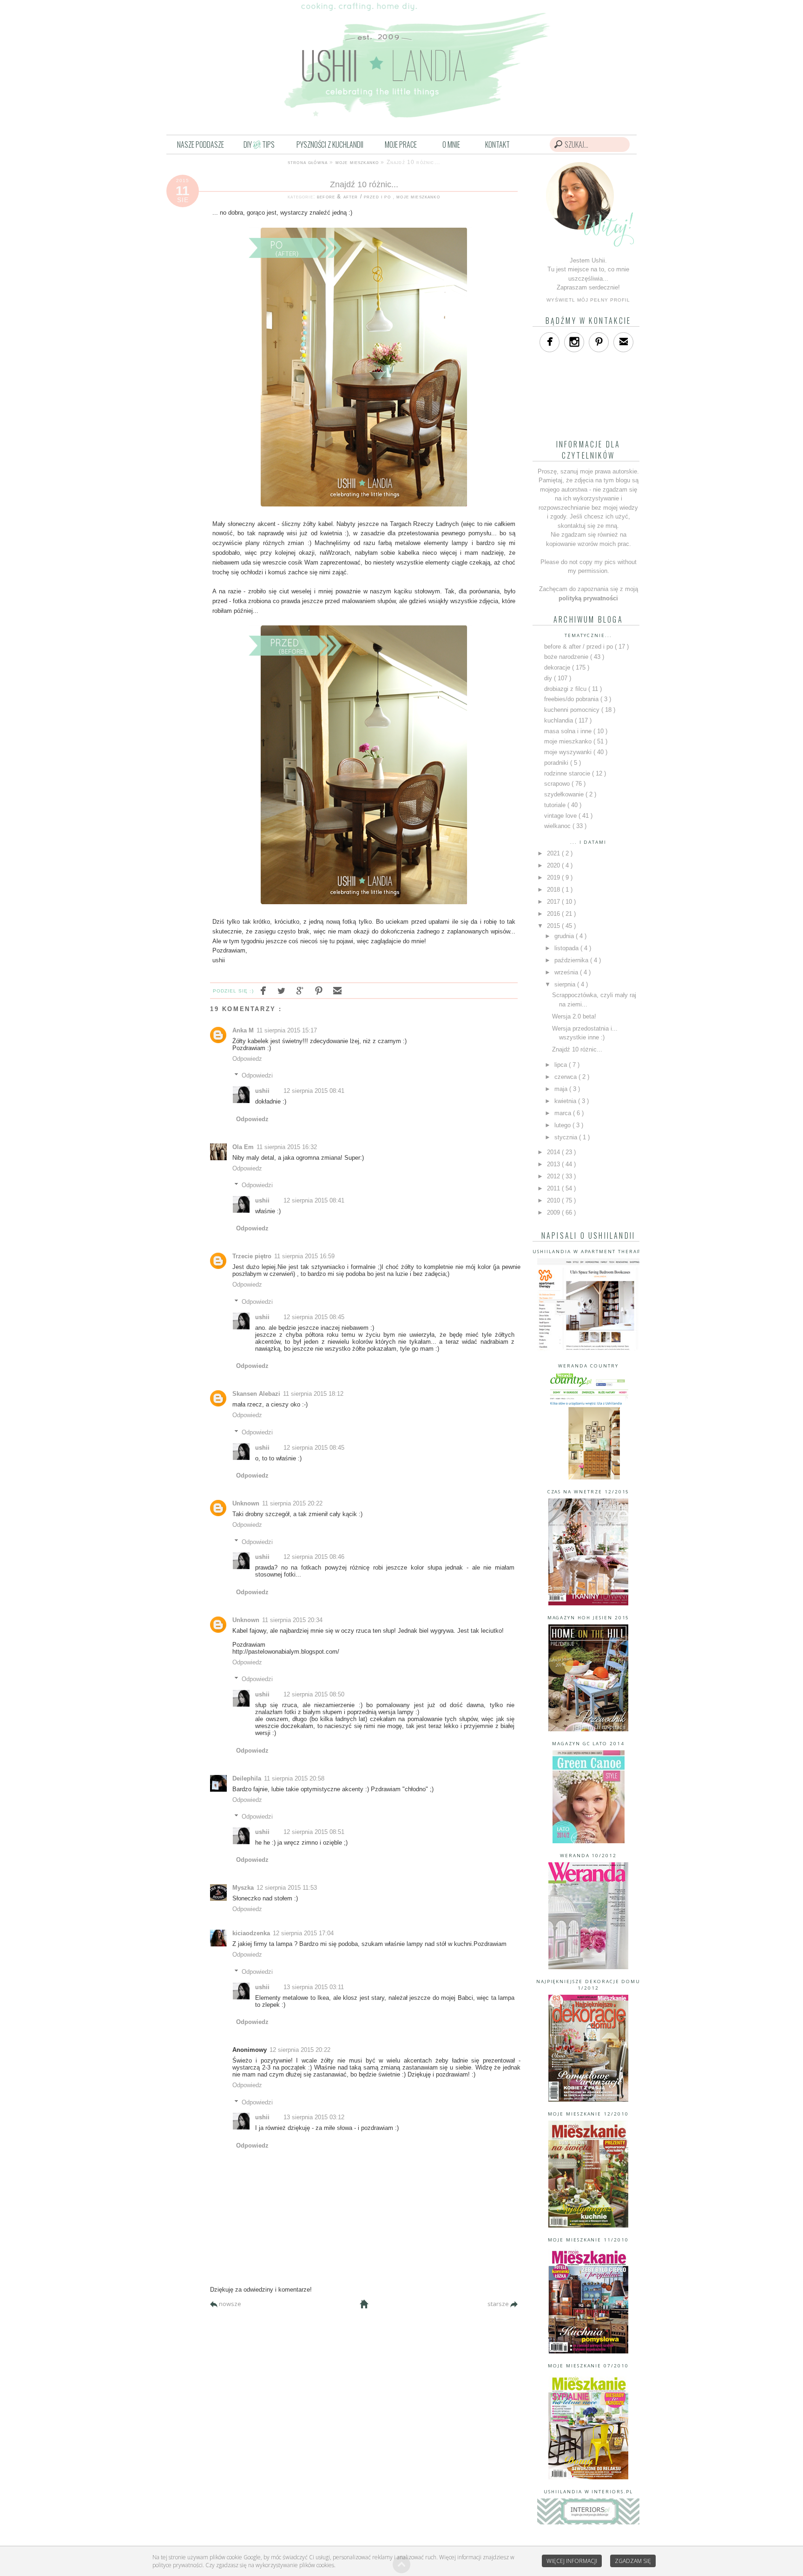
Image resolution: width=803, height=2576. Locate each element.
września (567, 972)
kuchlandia (559, 720)
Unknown (246, 1503)
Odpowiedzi (257, 1075)
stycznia (567, 1137)
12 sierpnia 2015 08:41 (314, 1091)
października (572, 960)
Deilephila (247, 1778)
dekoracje (558, 667)
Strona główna (364, 2304)
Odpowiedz (247, 1059)
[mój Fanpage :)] (550, 342)
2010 (554, 1200)
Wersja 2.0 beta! (574, 1016)
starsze (499, 2304)
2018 (554, 890)
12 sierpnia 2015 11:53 (287, 1888)
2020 (554, 865)
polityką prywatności (588, 598)
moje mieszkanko (357, 162)
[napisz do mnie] (623, 342)
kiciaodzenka (251, 1933)
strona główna (308, 162)
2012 (554, 1176)
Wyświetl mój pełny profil (589, 300)
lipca (562, 1065)
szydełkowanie (565, 794)
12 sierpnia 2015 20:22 (300, 2050)
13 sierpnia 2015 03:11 (314, 1987)
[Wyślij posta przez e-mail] (335, 991)
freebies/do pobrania (572, 699)
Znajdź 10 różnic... (364, 184)
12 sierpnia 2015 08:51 (314, 1832)
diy (549, 678)
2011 (554, 1188)
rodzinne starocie (568, 773)
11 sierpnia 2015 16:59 (304, 1256)
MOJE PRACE (401, 145)
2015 (554, 926)
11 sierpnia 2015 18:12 (313, 1394)
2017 (554, 902)
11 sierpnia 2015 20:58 (294, 1778)
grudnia (565, 936)
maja (562, 1089)
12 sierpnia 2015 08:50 (314, 1694)
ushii (262, 1091)
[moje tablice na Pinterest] (599, 342)
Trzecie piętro (252, 1256)
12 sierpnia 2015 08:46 (314, 1557)
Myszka (243, 1888)
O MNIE (451, 145)
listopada (567, 948)
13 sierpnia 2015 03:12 (314, 2117)
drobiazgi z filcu (566, 689)
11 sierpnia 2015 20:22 (292, 1503)
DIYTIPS (259, 145)
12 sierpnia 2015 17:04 (303, 1933)
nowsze (230, 2304)
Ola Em (243, 1147)
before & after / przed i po (355, 196)
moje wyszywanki (569, 752)
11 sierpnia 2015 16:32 (287, 1147)
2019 (554, 877)
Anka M (243, 1030)
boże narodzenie (567, 657)
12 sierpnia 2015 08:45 (314, 1317)
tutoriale (556, 805)
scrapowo (558, 784)
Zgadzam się (633, 2561)
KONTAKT (497, 145)
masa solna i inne (569, 731)
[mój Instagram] (574, 342)
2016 (554, 914)
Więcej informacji (572, 2561)
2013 (554, 1164)
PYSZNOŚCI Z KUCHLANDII (330, 145)
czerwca (566, 1077)
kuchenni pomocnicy (573, 710)
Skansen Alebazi (256, 1394)
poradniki (557, 763)
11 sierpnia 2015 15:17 (287, 1030)
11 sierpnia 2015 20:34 (292, 1620)
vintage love (561, 816)
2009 (554, 1212)
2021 (554, 853)
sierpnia (566, 984)
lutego (563, 1125)
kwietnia (566, 1101)
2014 (554, 1152)
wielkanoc (558, 826)
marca (564, 1113)
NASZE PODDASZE (201, 145)
